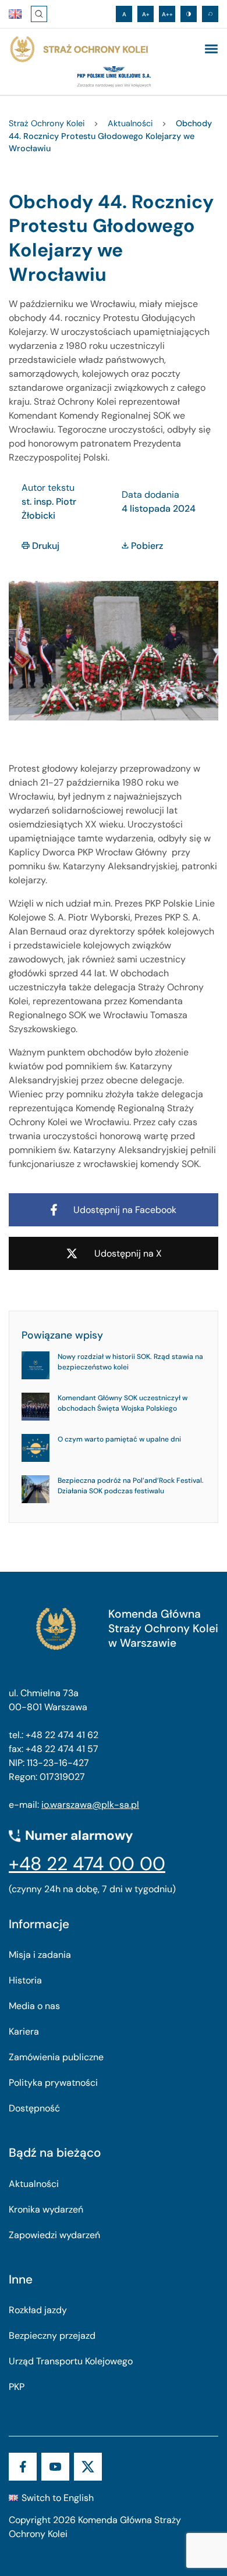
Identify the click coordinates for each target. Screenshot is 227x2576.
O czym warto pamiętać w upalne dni (119, 1439)
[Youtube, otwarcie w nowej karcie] (55, 2467)
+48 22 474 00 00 (87, 1864)
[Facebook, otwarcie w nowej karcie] (23, 2467)
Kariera (24, 2031)
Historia (25, 1980)
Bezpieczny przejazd (52, 2336)
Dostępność (34, 2108)
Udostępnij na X (128, 1253)
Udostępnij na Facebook (125, 1210)
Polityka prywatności (53, 2083)
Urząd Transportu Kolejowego (71, 2361)
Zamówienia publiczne (56, 2057)
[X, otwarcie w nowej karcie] (88, 2467)
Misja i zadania (40, 1955)
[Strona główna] (79, 49)
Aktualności (34, 2184)
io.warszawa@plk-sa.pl (90, 1805)
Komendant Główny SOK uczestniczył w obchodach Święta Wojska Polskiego (123, 1403)
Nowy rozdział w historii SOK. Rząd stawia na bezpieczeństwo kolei (130, 1362)
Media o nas (34, 2006)
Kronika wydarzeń (46, 2209)
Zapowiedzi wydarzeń (54, 2235)
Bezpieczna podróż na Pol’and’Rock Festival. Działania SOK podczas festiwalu (131, 1486)
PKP (17, 2387)
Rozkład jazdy (38, 2310)
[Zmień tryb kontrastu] (189, 14)
